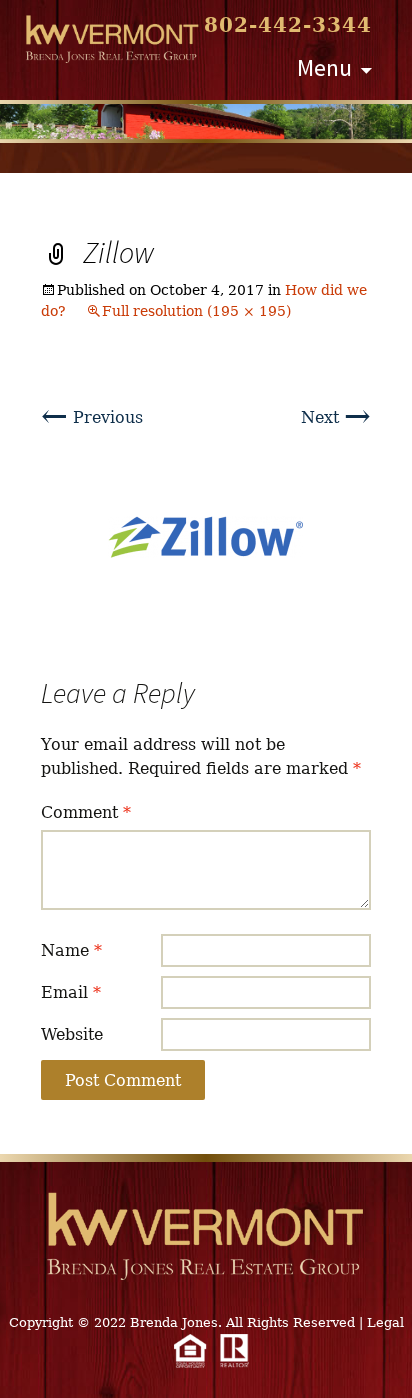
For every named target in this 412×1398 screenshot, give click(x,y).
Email (71, 992)
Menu (324, 67)
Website (72, 1034)
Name (71, 950)
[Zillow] (205, 536)
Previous (92, 417)
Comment (86, 812)
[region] (206, 121)
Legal (385, 1322)
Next (336, 417)
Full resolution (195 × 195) (196, 311)
